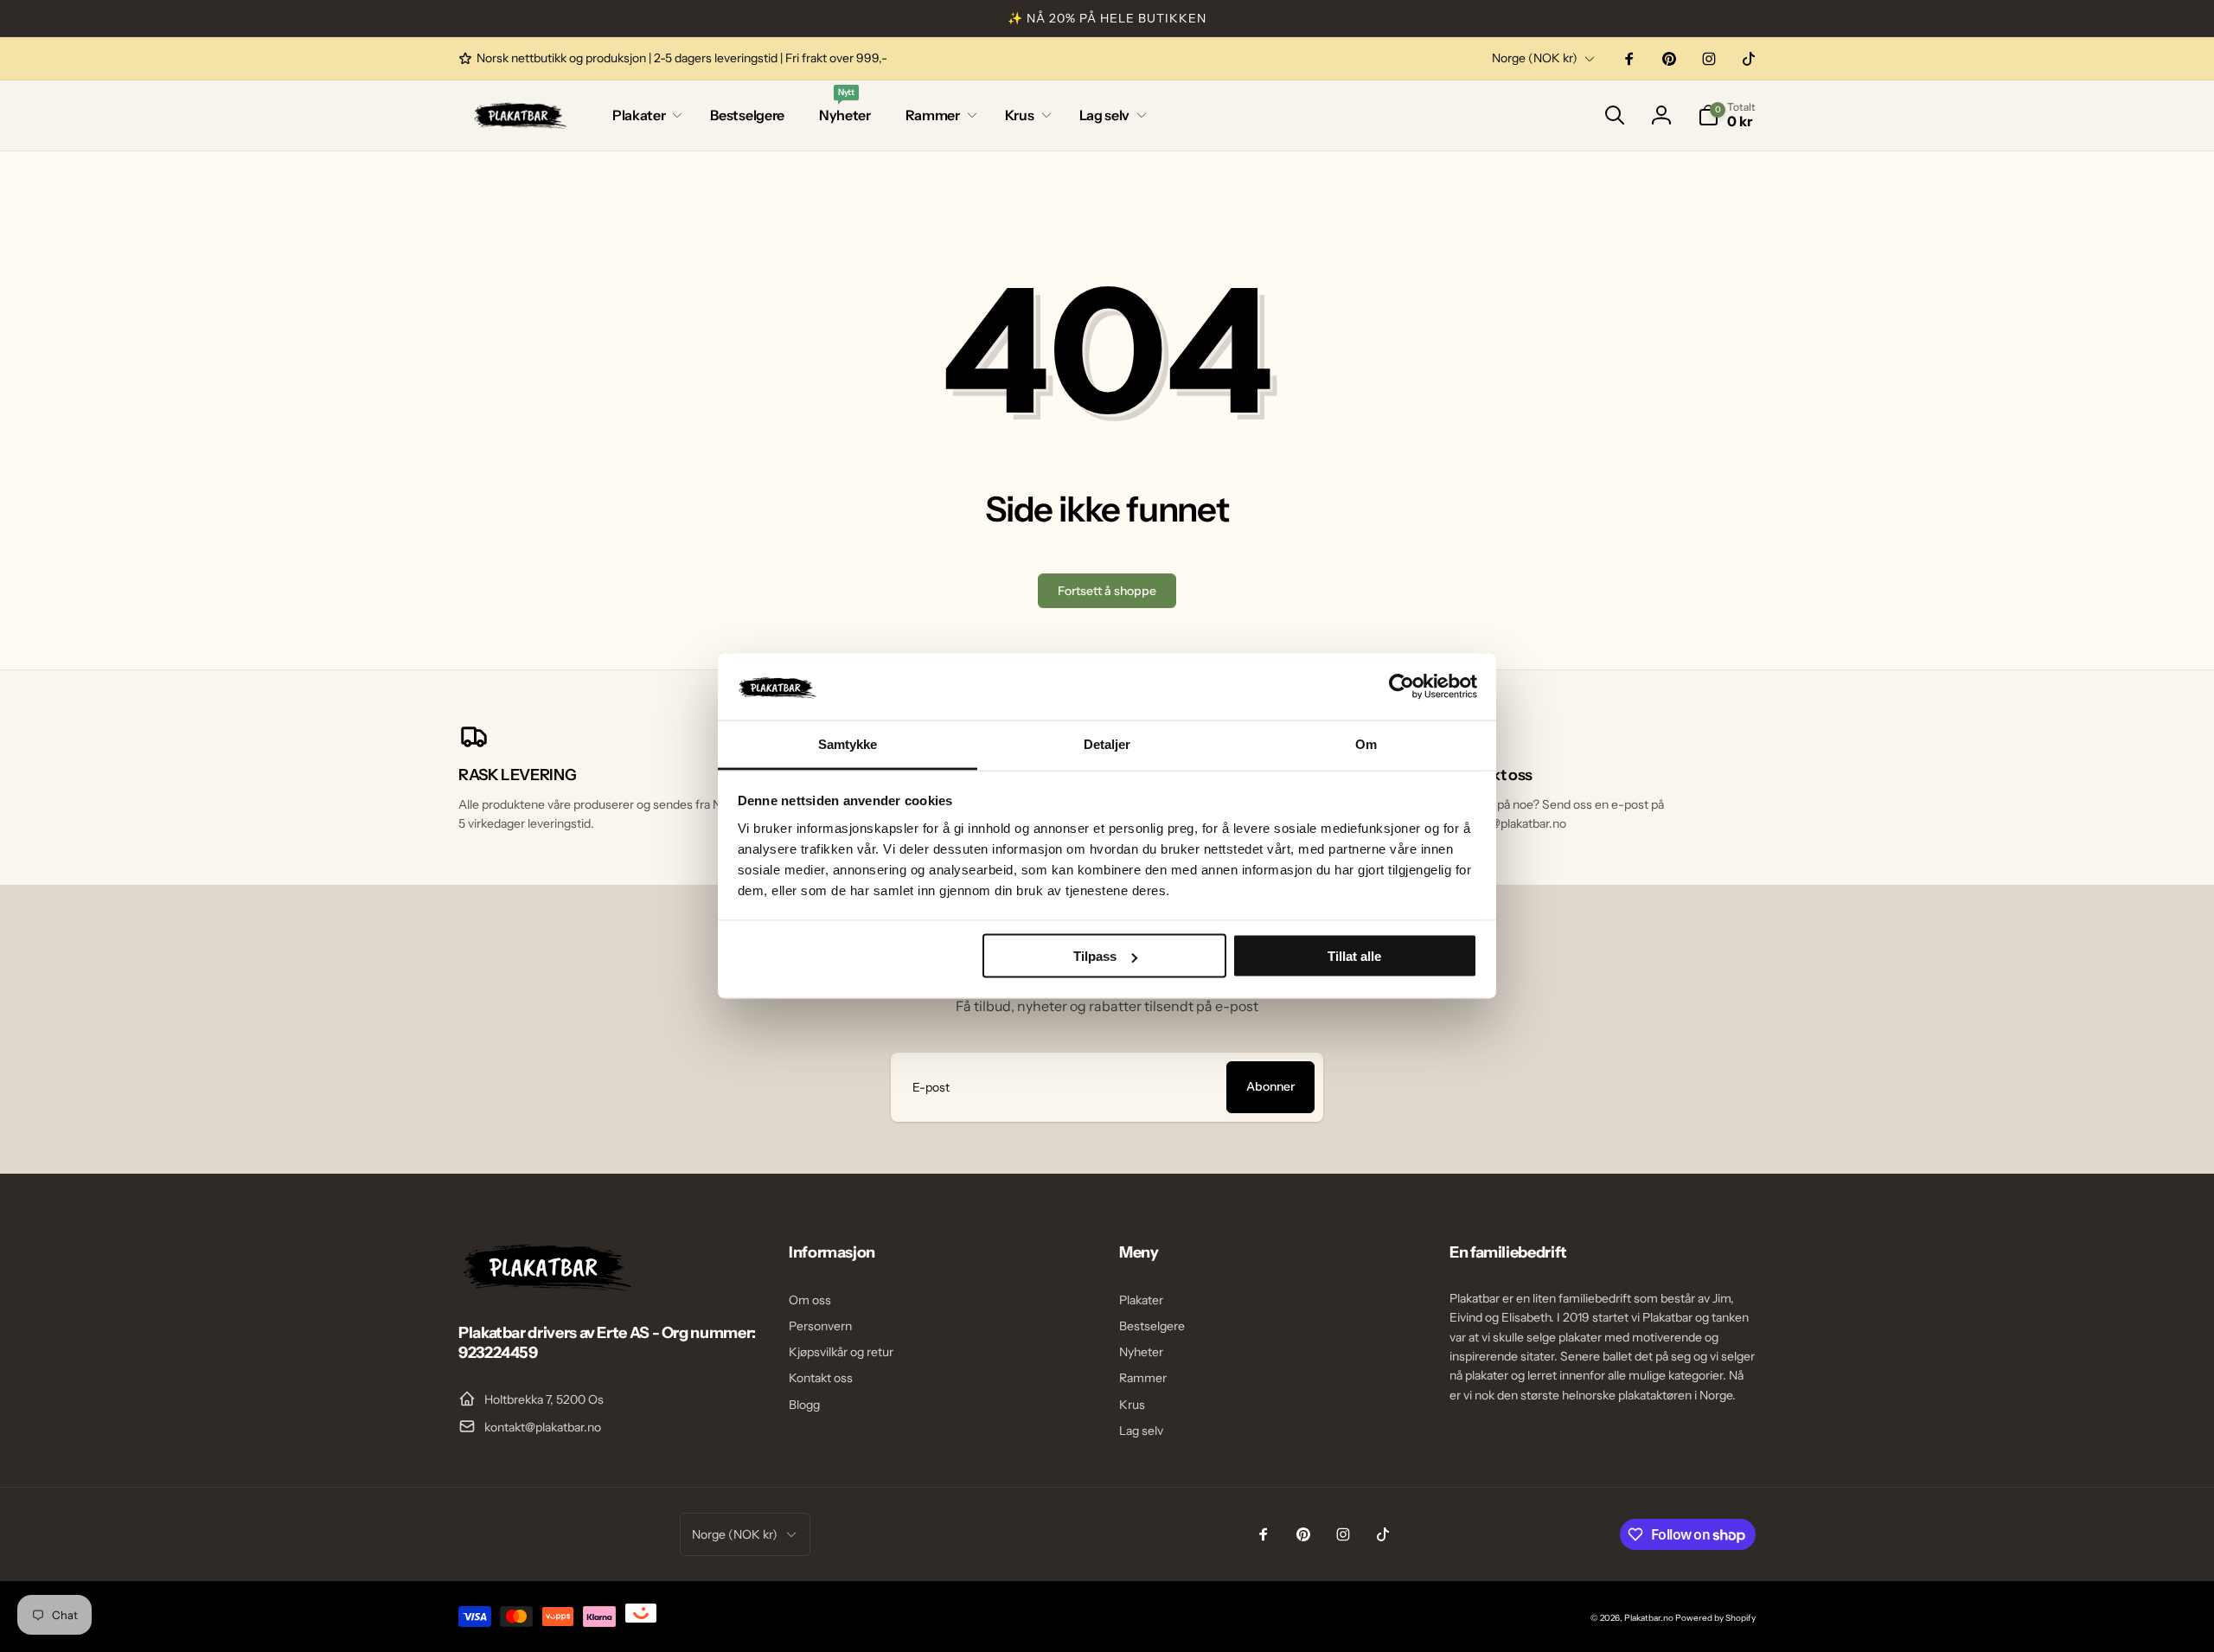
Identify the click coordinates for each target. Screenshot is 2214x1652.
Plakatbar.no (1649, 1618)
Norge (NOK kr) (1535, 58)
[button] (644, 115)
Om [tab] (1366, 743)
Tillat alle (1354, 956)
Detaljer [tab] (1107, 743)
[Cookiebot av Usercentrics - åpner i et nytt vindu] (1401, 687)
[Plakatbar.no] (545, 1286)
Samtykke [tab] (848, 743)
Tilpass (1095, 956)
